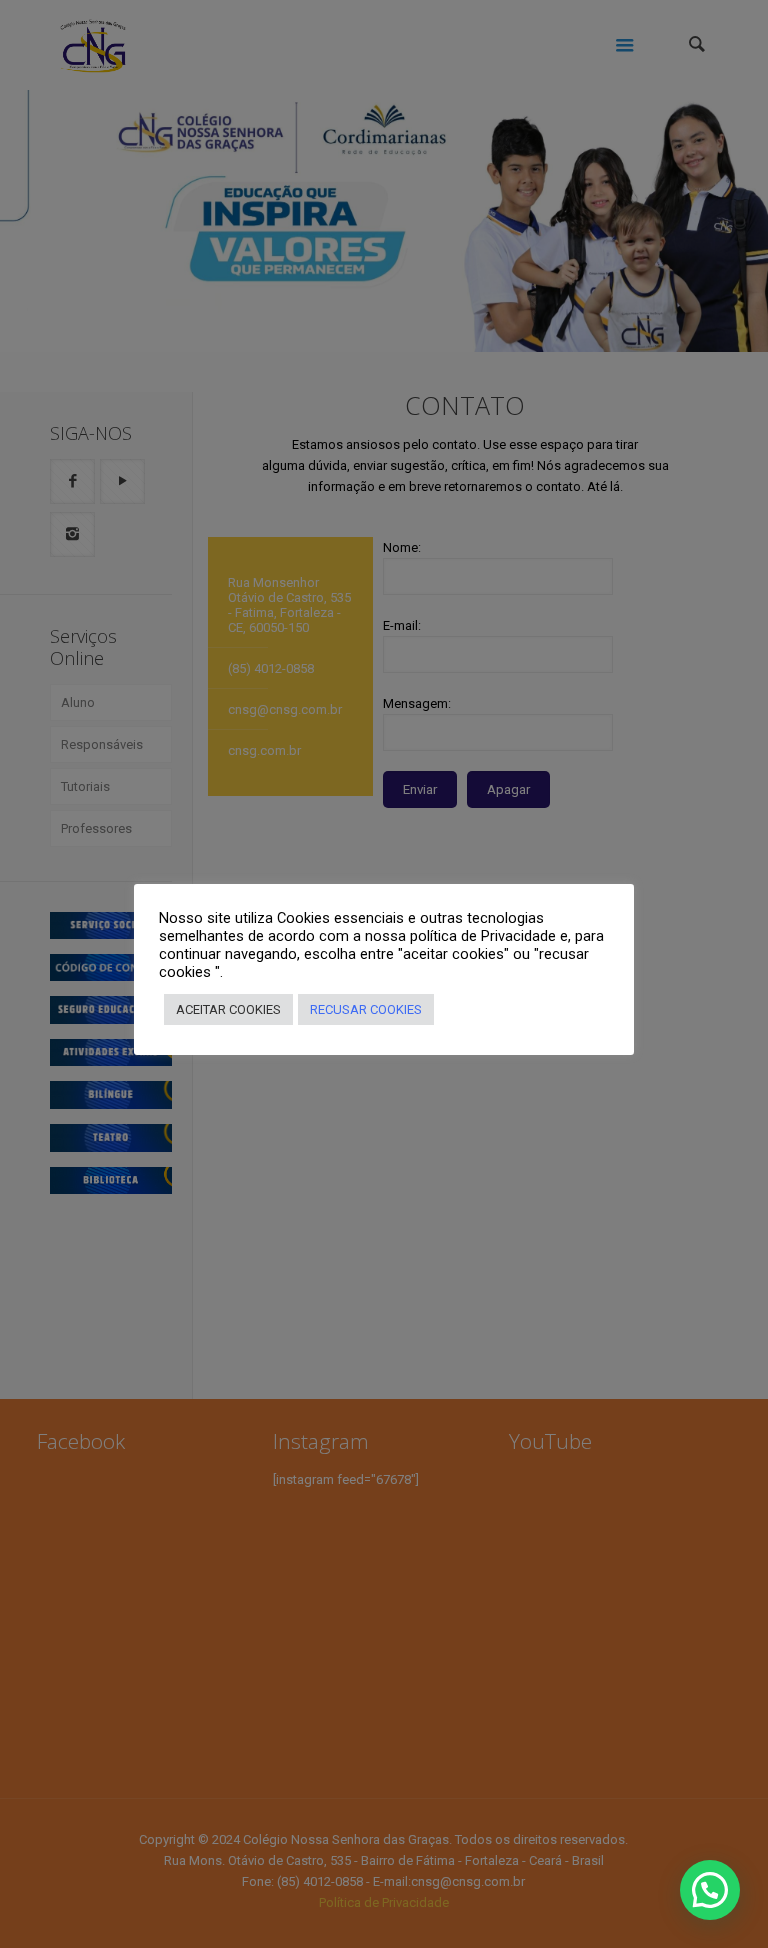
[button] (710, 1890)
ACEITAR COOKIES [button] (228, 1009)
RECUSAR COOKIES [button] (366, 1009)
